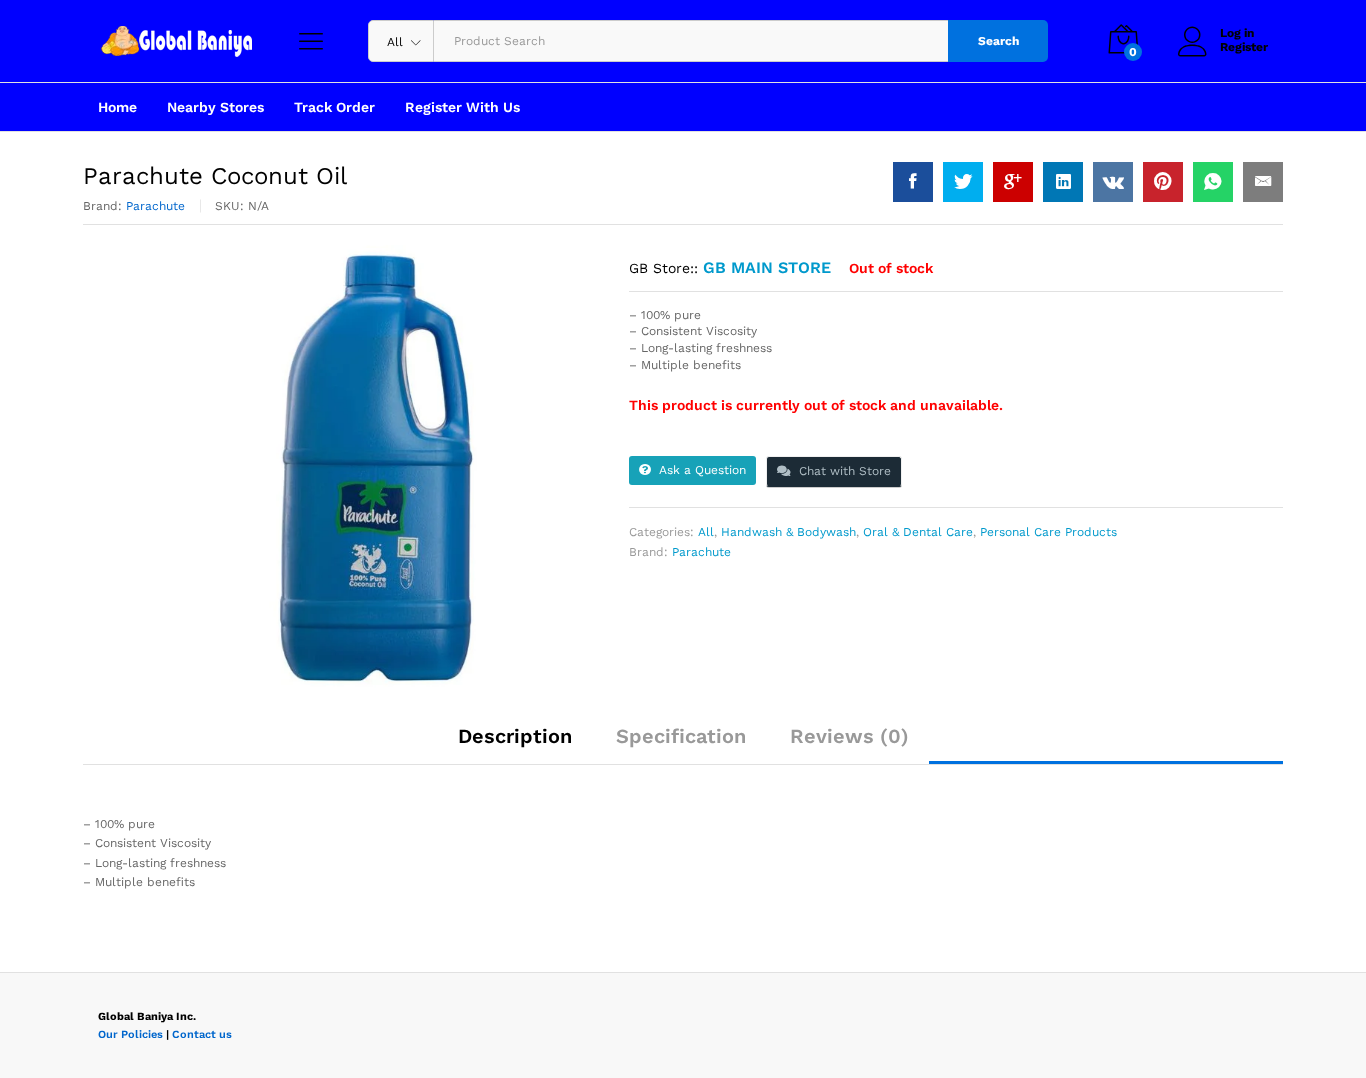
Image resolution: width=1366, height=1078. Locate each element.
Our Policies (130, 1034)
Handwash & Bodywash (788, 532)
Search (998, 41)
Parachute (155, 206)
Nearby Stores (215, 107)
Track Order (334, 107)
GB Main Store (767, 267)
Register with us (462, 107)
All (706, 532)
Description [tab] (515, 736)
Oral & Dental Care (918, 532)
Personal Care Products (1048, 532)
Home (117, 107)
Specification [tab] (681, 736)
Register (1244, 47)
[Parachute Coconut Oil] (913, 182)
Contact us (202, 1034)
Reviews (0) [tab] (849, 736)
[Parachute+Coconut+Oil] (963, 182)
